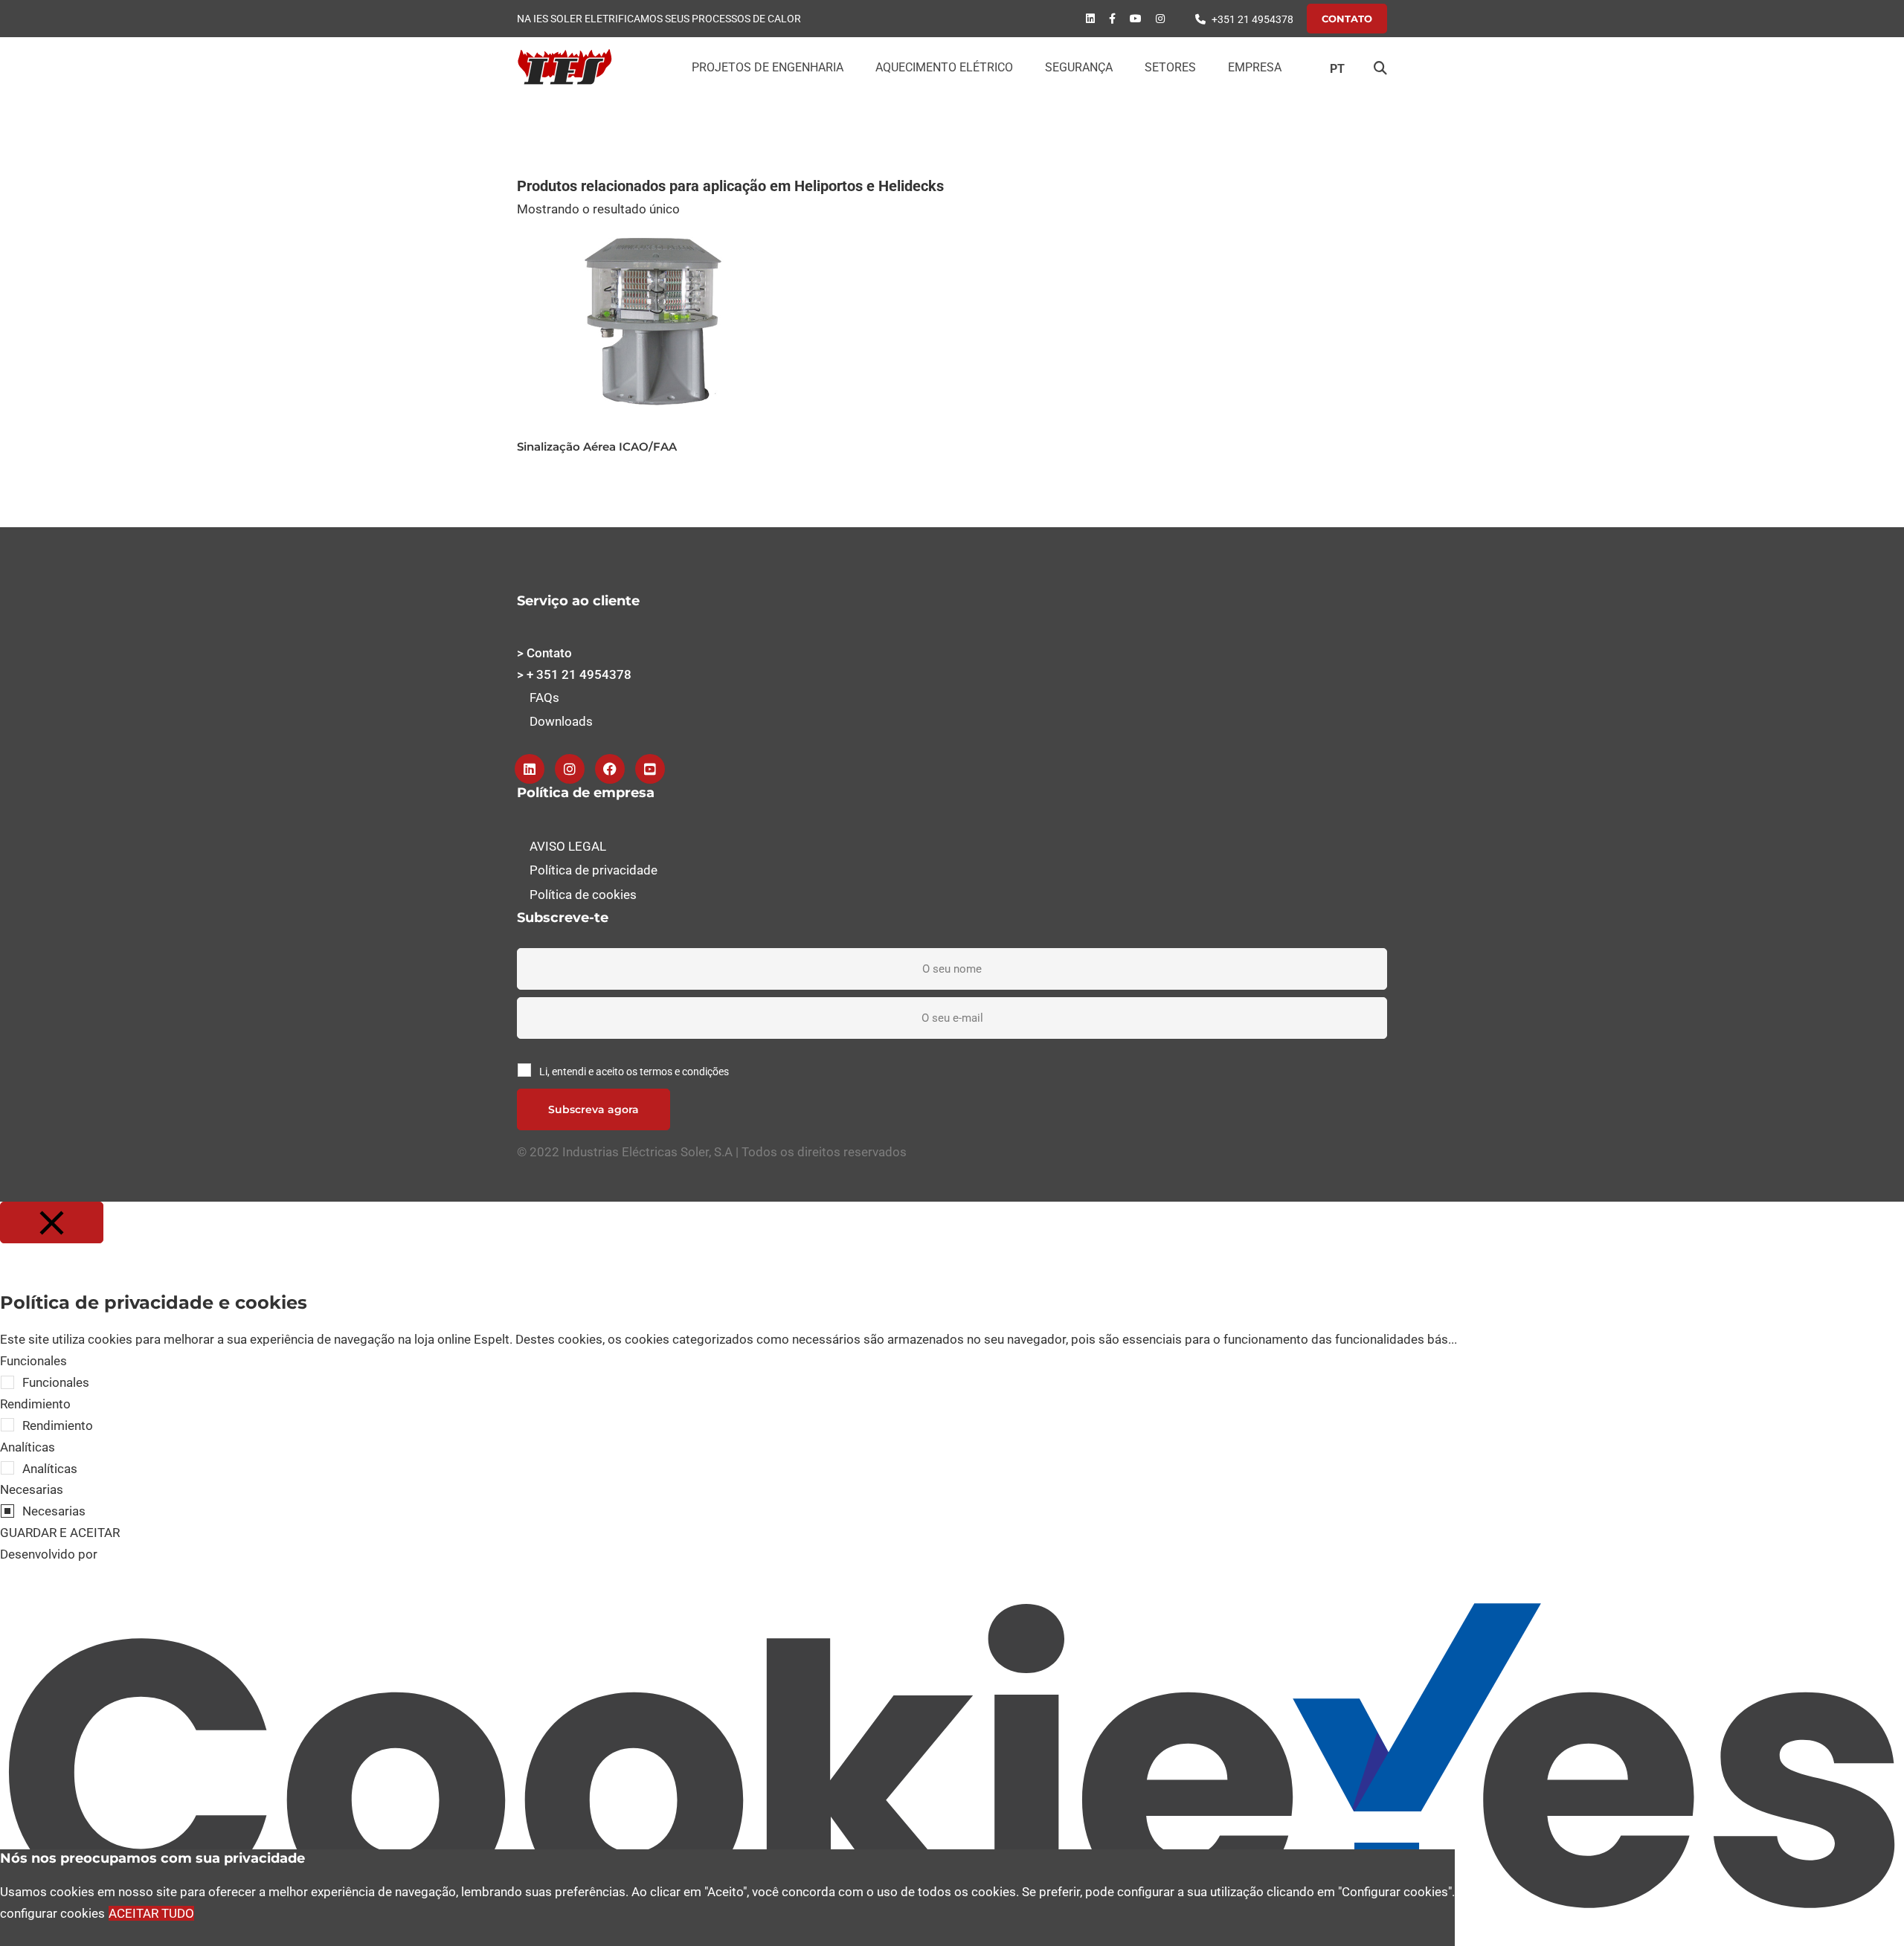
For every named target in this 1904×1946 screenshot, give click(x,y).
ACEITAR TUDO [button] (151, 1913)
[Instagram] (570, 769)
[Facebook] (1112, 19)
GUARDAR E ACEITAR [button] (60, 1533)
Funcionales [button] (33, 1361)
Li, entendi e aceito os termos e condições (634, 1072)
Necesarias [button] (32, 1489)
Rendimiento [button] (35, 1404)
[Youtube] (1136, 19)
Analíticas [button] (28, 1447)
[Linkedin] (1090, 19)
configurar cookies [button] (52, 1913)
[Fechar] (52, 1222)
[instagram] (1160, 19)
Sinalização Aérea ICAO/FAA (597, 447)
